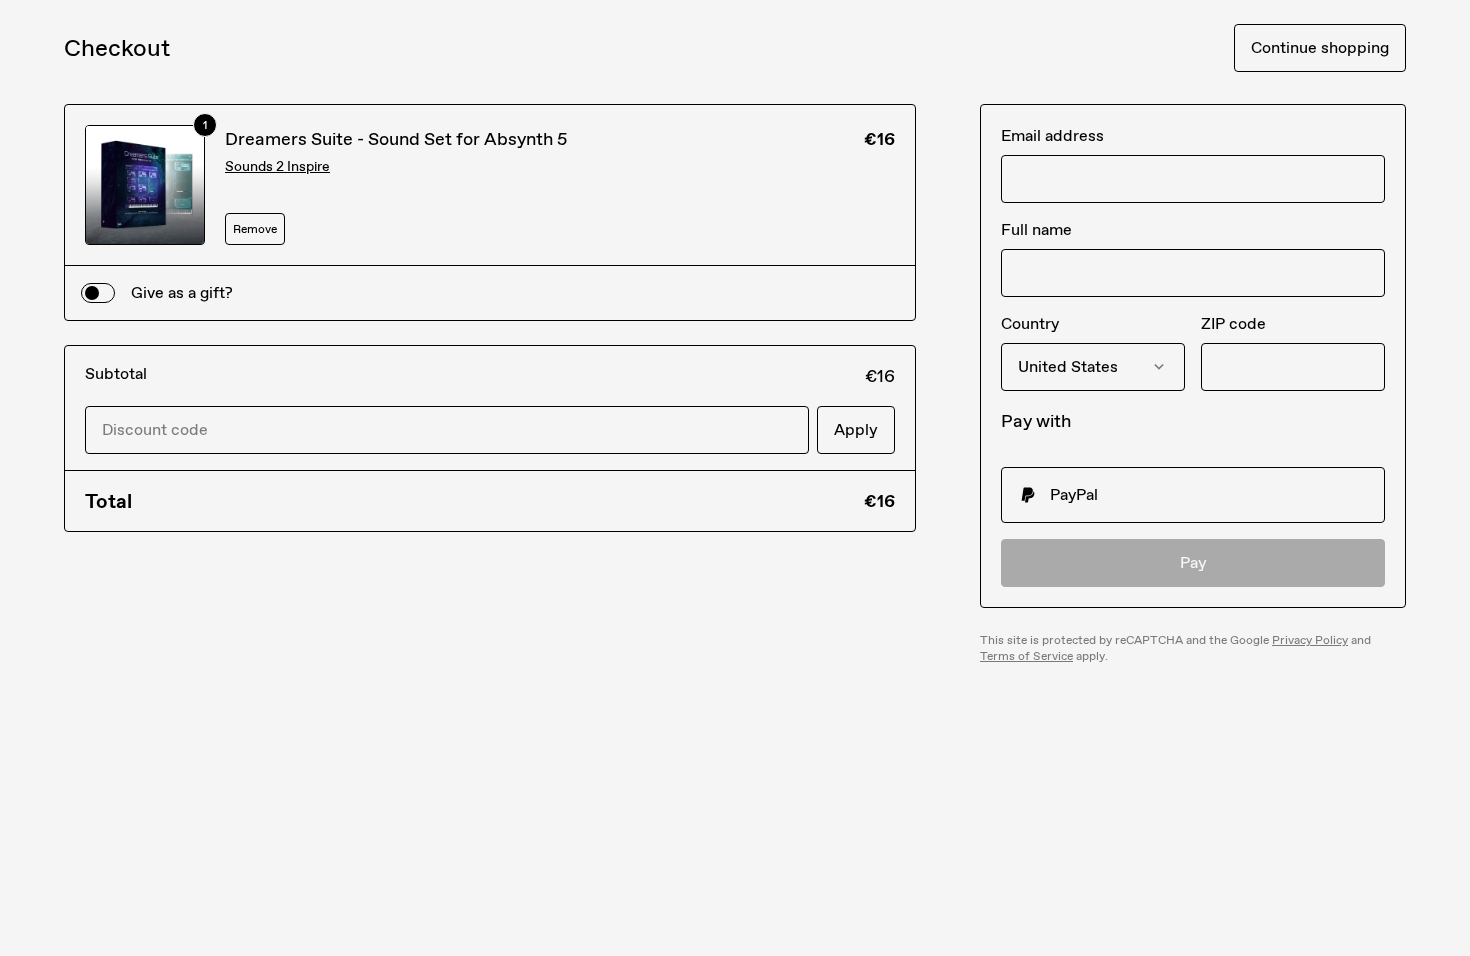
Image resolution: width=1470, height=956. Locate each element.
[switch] (98, 293)
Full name (1036, 229)
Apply (856, 429)
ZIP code (1233, 323)
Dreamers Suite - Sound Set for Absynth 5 (396, 139)
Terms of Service (1026, 656)
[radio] (1193, 495)
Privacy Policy (1310, 640)
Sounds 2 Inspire (277, 166)
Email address (1052, 135)
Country (1030, 323)
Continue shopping (1320, 47)
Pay (1193, 562)
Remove (255, 229)
